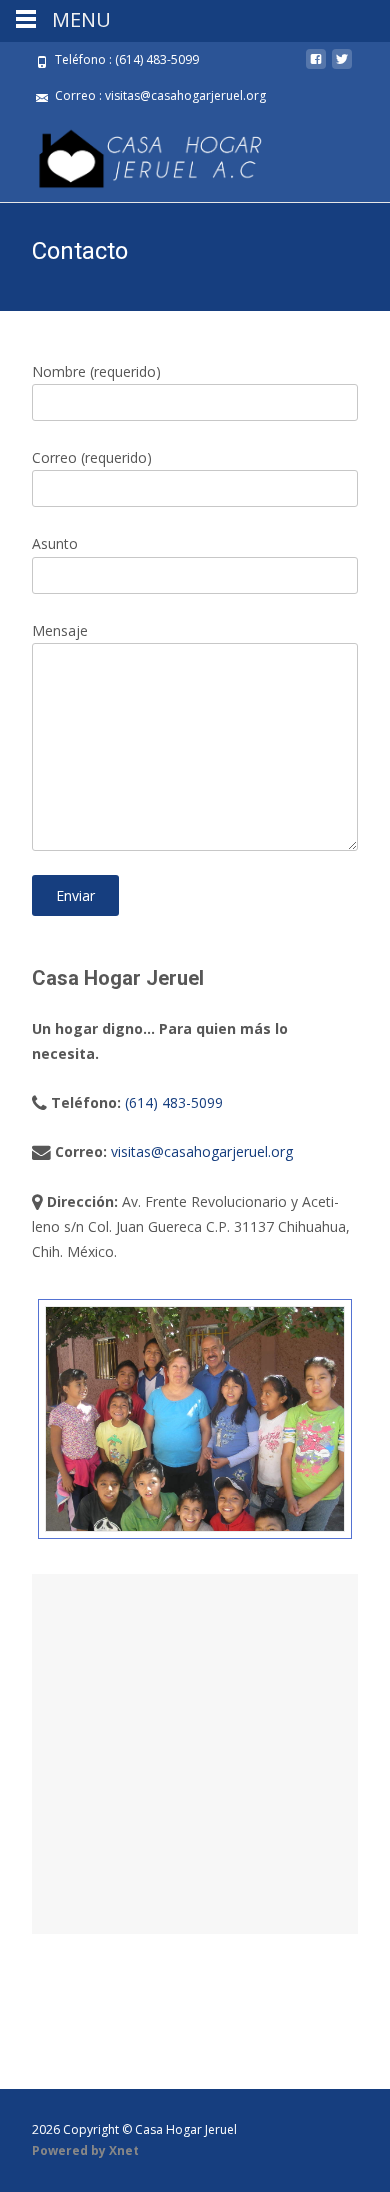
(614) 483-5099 (174, 1102)
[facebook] (316, 66)
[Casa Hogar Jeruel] (134, 154)
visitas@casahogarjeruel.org (202, 1151)
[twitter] (342, 66)
